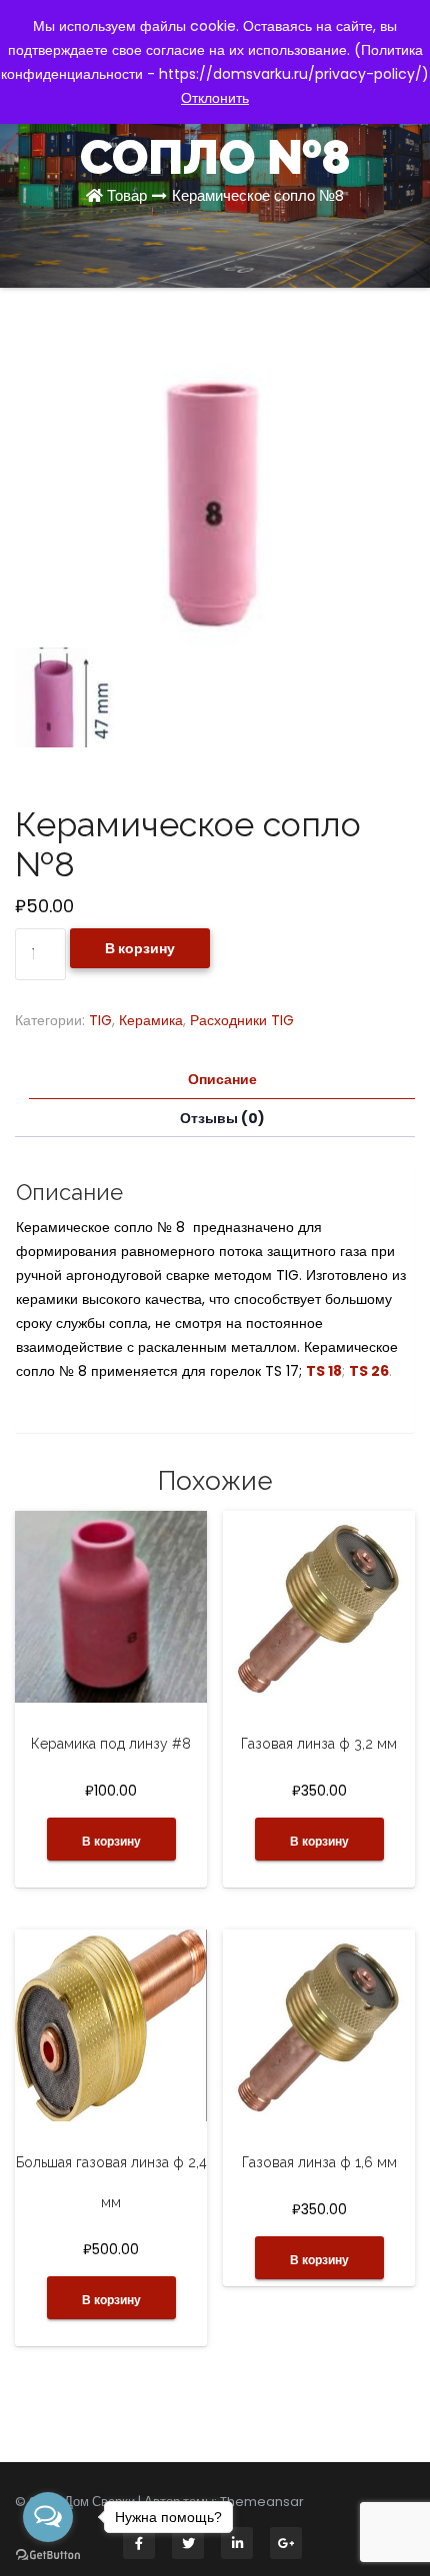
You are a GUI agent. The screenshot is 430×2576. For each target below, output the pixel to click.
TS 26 (369, 1371)
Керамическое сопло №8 (258, 195)
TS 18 (324, 1371)
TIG (100, 1020)
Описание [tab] (222, 1079)
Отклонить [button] (215, 98)
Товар (127, 195)
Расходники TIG (242, 1020)
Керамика (151, 1020)
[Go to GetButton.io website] (48, 2556)
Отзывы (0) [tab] (222, 1118)
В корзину (140, 948)
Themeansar (262, 2502)
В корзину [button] (111, 1841)
